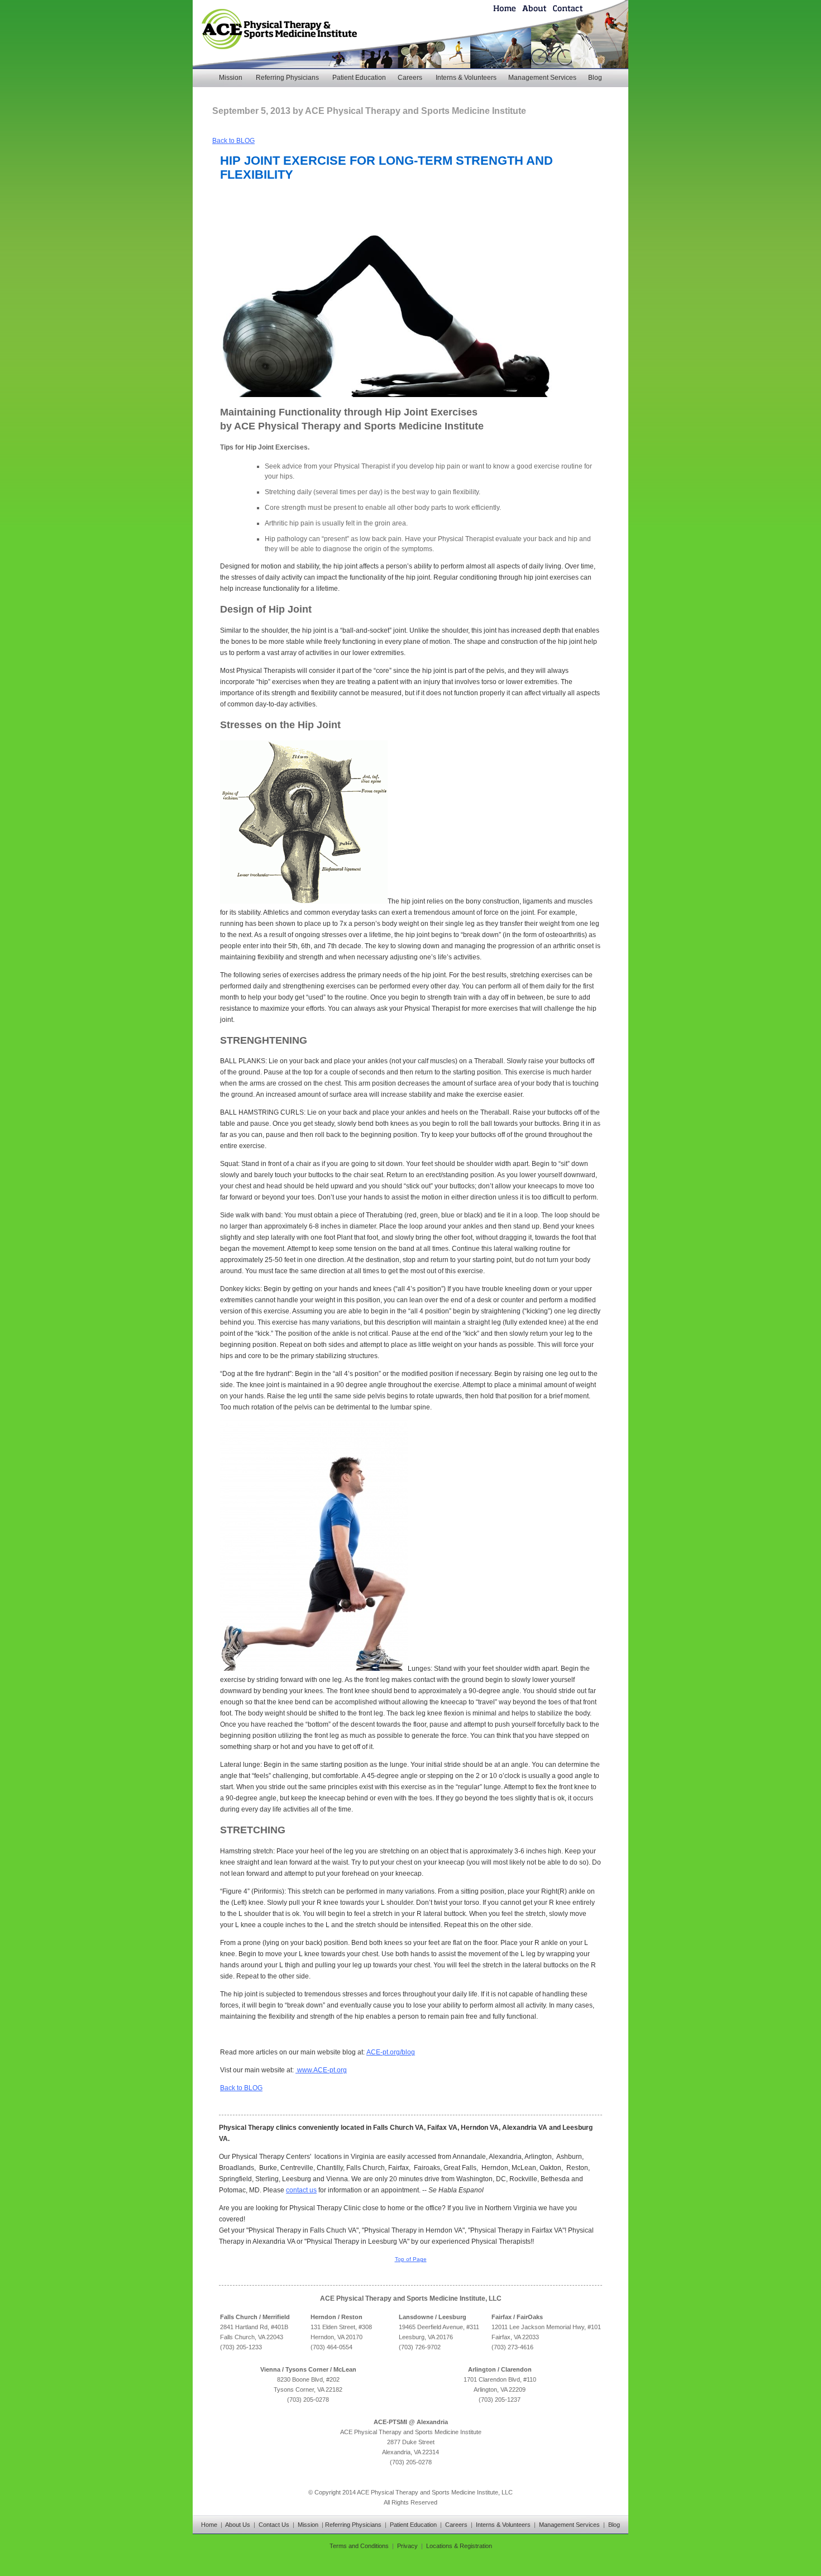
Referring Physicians (287, 78)
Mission (231, 78)
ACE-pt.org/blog (391, 2052)
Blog (595, 78)
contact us (301, 2190)
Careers (410, 78)
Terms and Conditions (359, 2546)
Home (209, 2525)
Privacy (407, 2546)
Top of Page (411, 2259)
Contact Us (274, 2525)
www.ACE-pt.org (321, 2070)
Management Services (542, 78)
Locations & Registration (459, 2546)
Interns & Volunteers (466, 78)
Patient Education (359, 78)
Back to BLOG (233, 141)
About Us (238, 2525)
